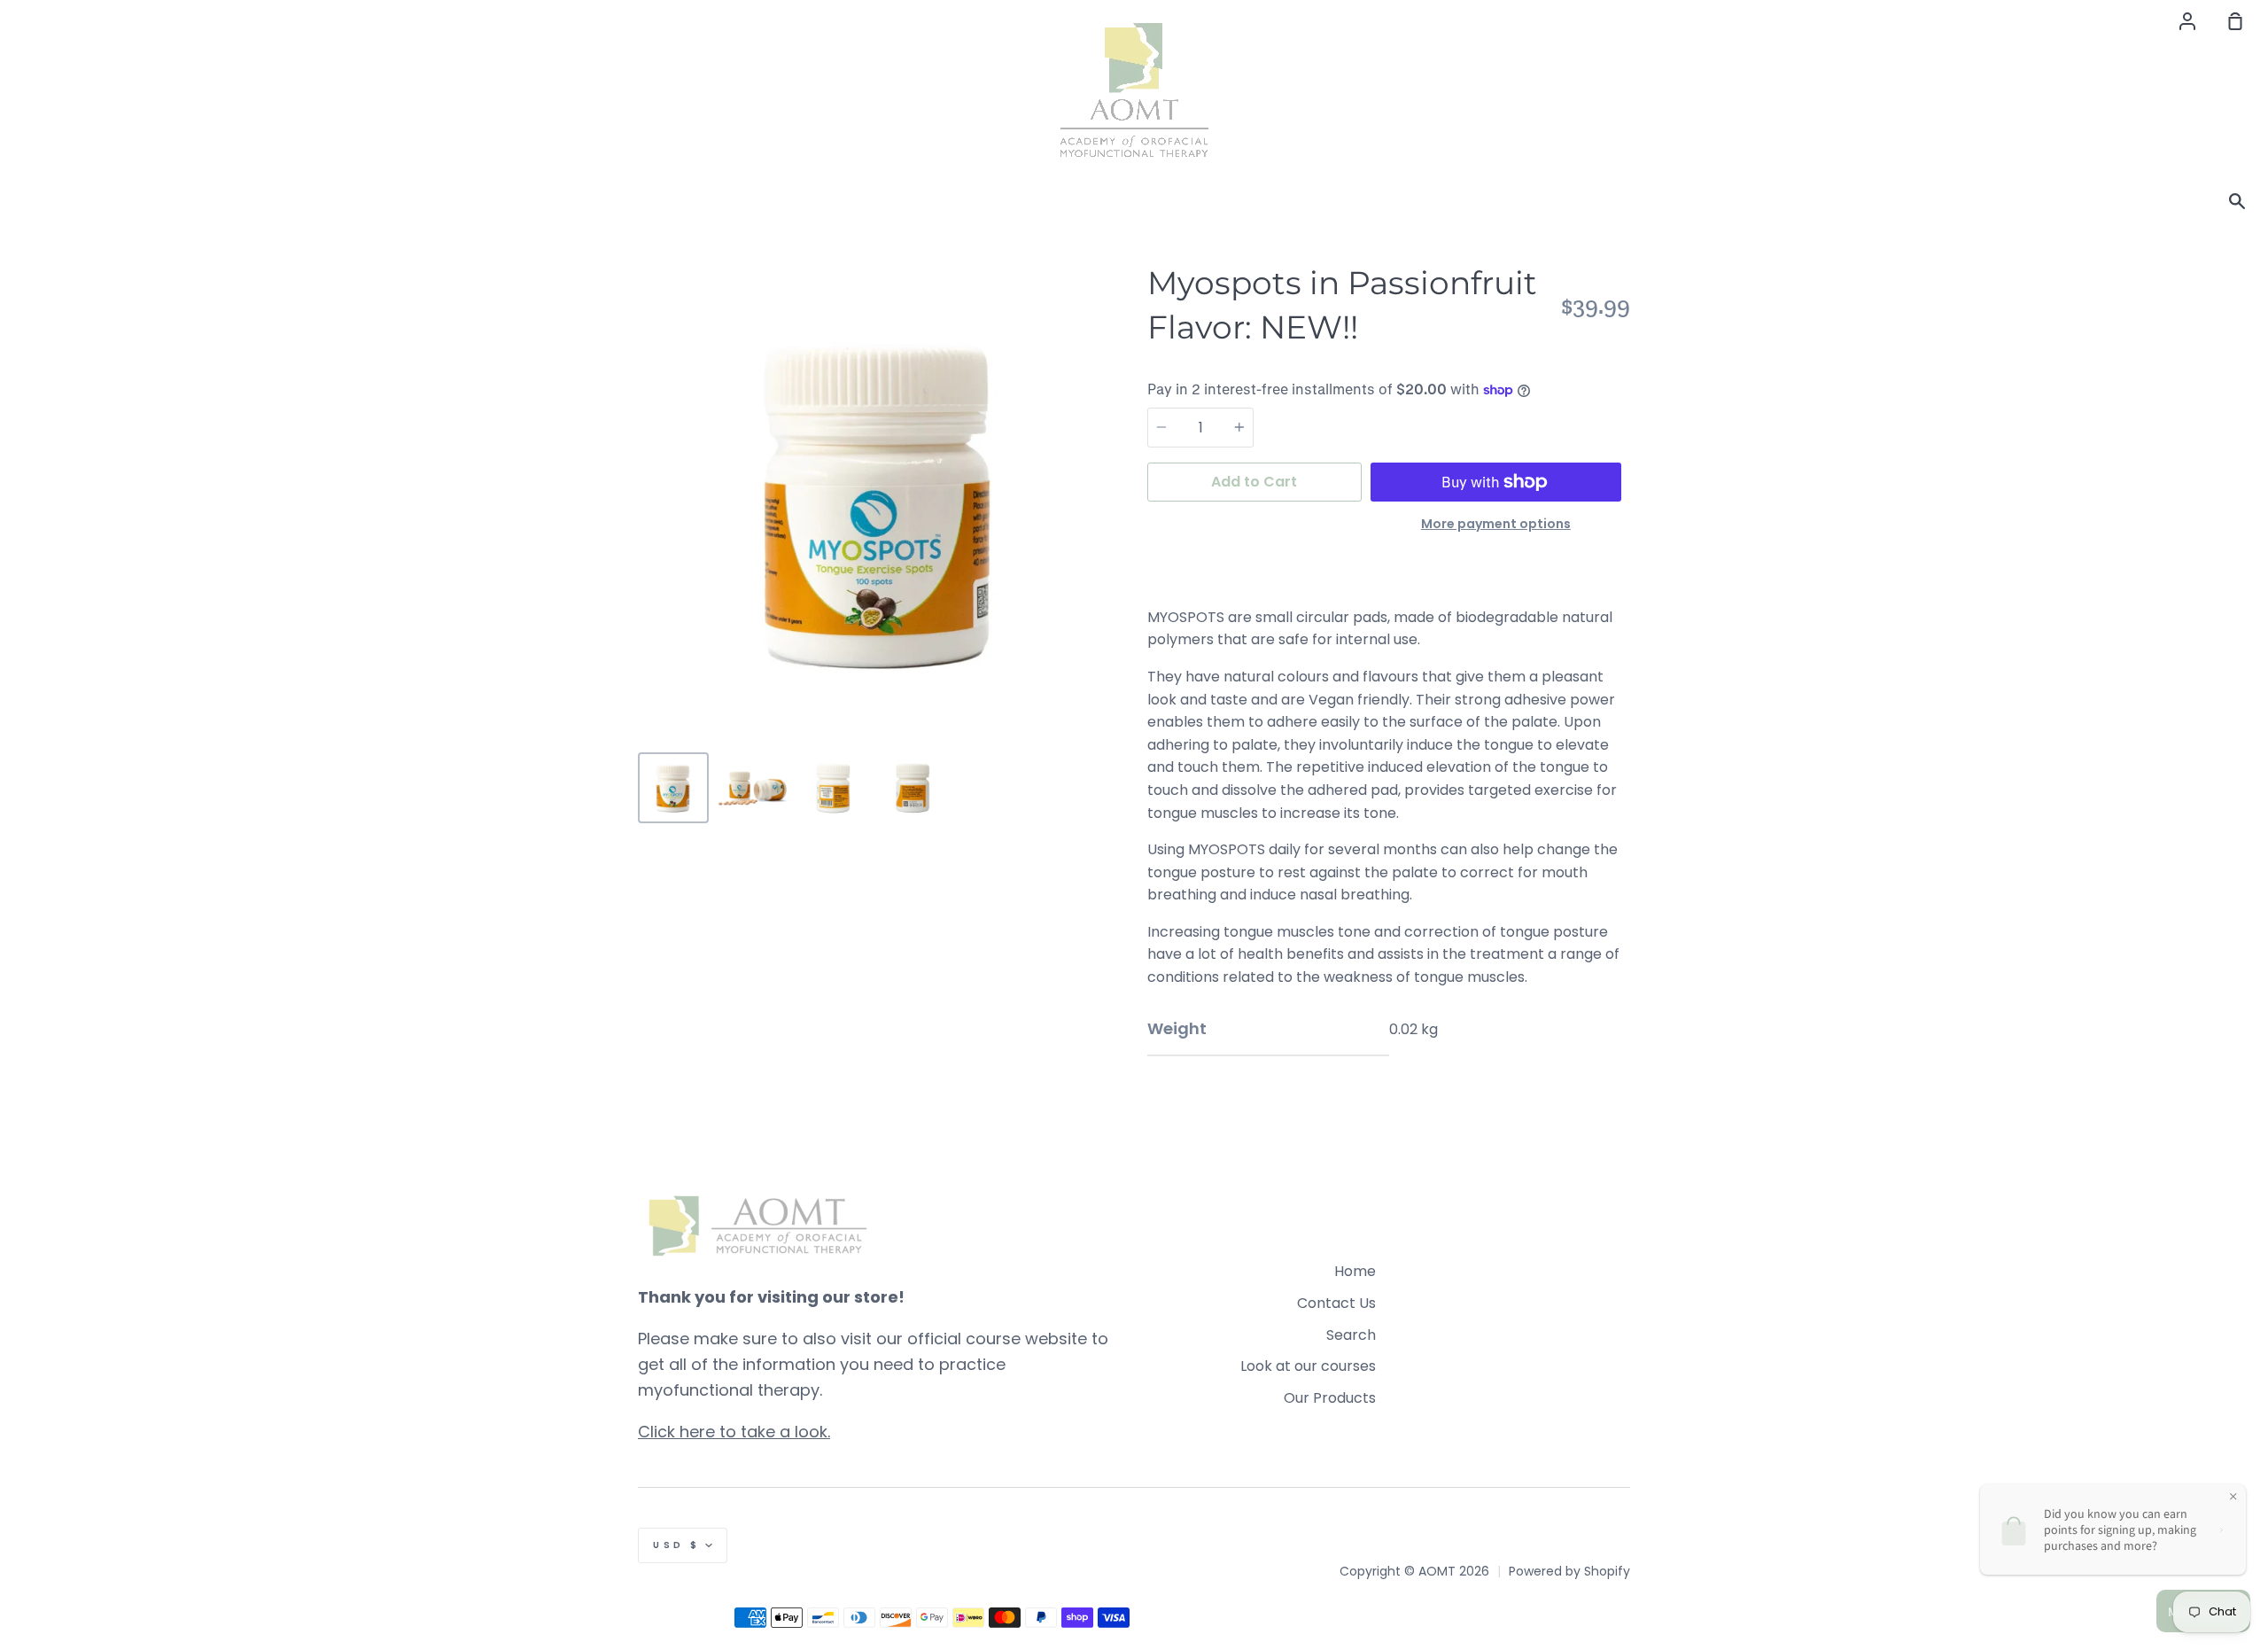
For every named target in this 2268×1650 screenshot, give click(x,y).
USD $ (677, 1545)
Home (1355, 1271)
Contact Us (1336, 1303)
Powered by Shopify (1569, 1571)
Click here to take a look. (734, 1432)
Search (1351, 1335)
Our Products (1330, 1398)
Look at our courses (1308, 1366)
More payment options (1496, 524)
